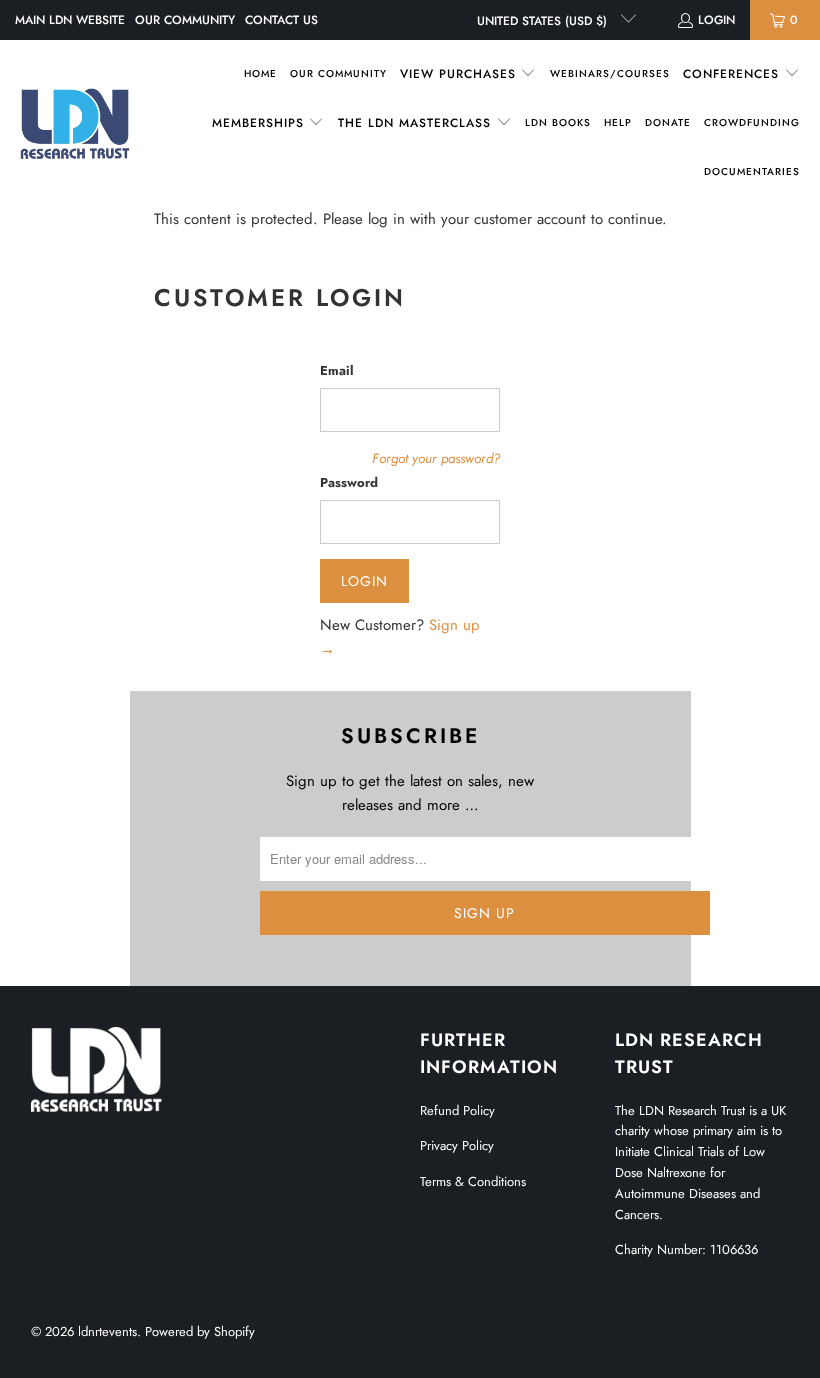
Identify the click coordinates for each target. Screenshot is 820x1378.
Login (716, 20)
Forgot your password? (436, 458)
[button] (468, 74)
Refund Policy (457, 1110)
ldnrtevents (107, 1331)
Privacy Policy (457, 1145)
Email (337, 370)
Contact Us (281, 20)
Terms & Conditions (473, 1181)
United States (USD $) (544, 21)
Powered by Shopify (200, 1331)
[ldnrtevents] (75, 124)
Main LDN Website (70, 20)
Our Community (185, 20)
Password (349, 482)
